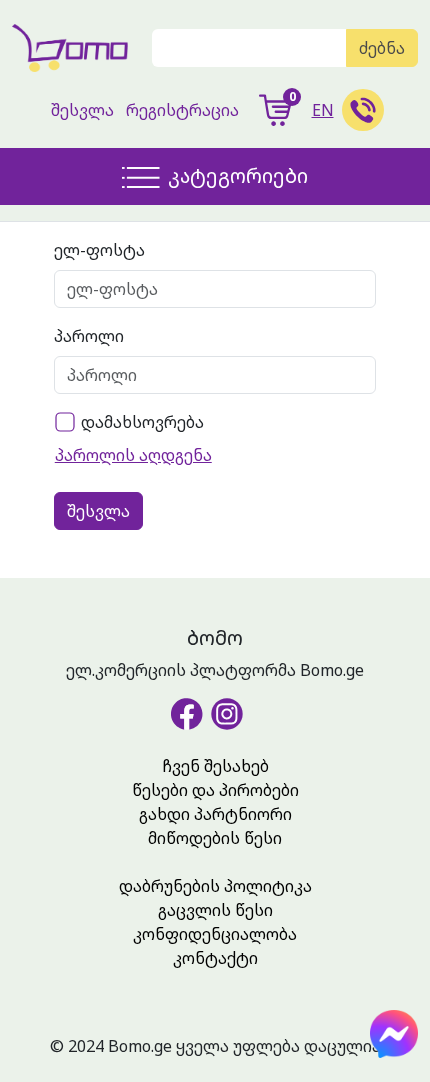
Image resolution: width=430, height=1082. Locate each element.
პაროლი (89, 336)
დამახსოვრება (142, 422)
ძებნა (382, 48)
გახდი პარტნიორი (215, 814)
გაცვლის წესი (215, 910)
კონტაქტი (215, 958)
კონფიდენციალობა (215, 934)
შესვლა (82, 110)
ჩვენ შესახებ (215, 766)
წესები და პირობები (215, 790)
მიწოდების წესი (215, 838)
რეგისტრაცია (182, 110)
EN (323, 110)
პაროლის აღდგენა (133, 455)
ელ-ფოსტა (99, 250)
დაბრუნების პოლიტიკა (215, 886)
